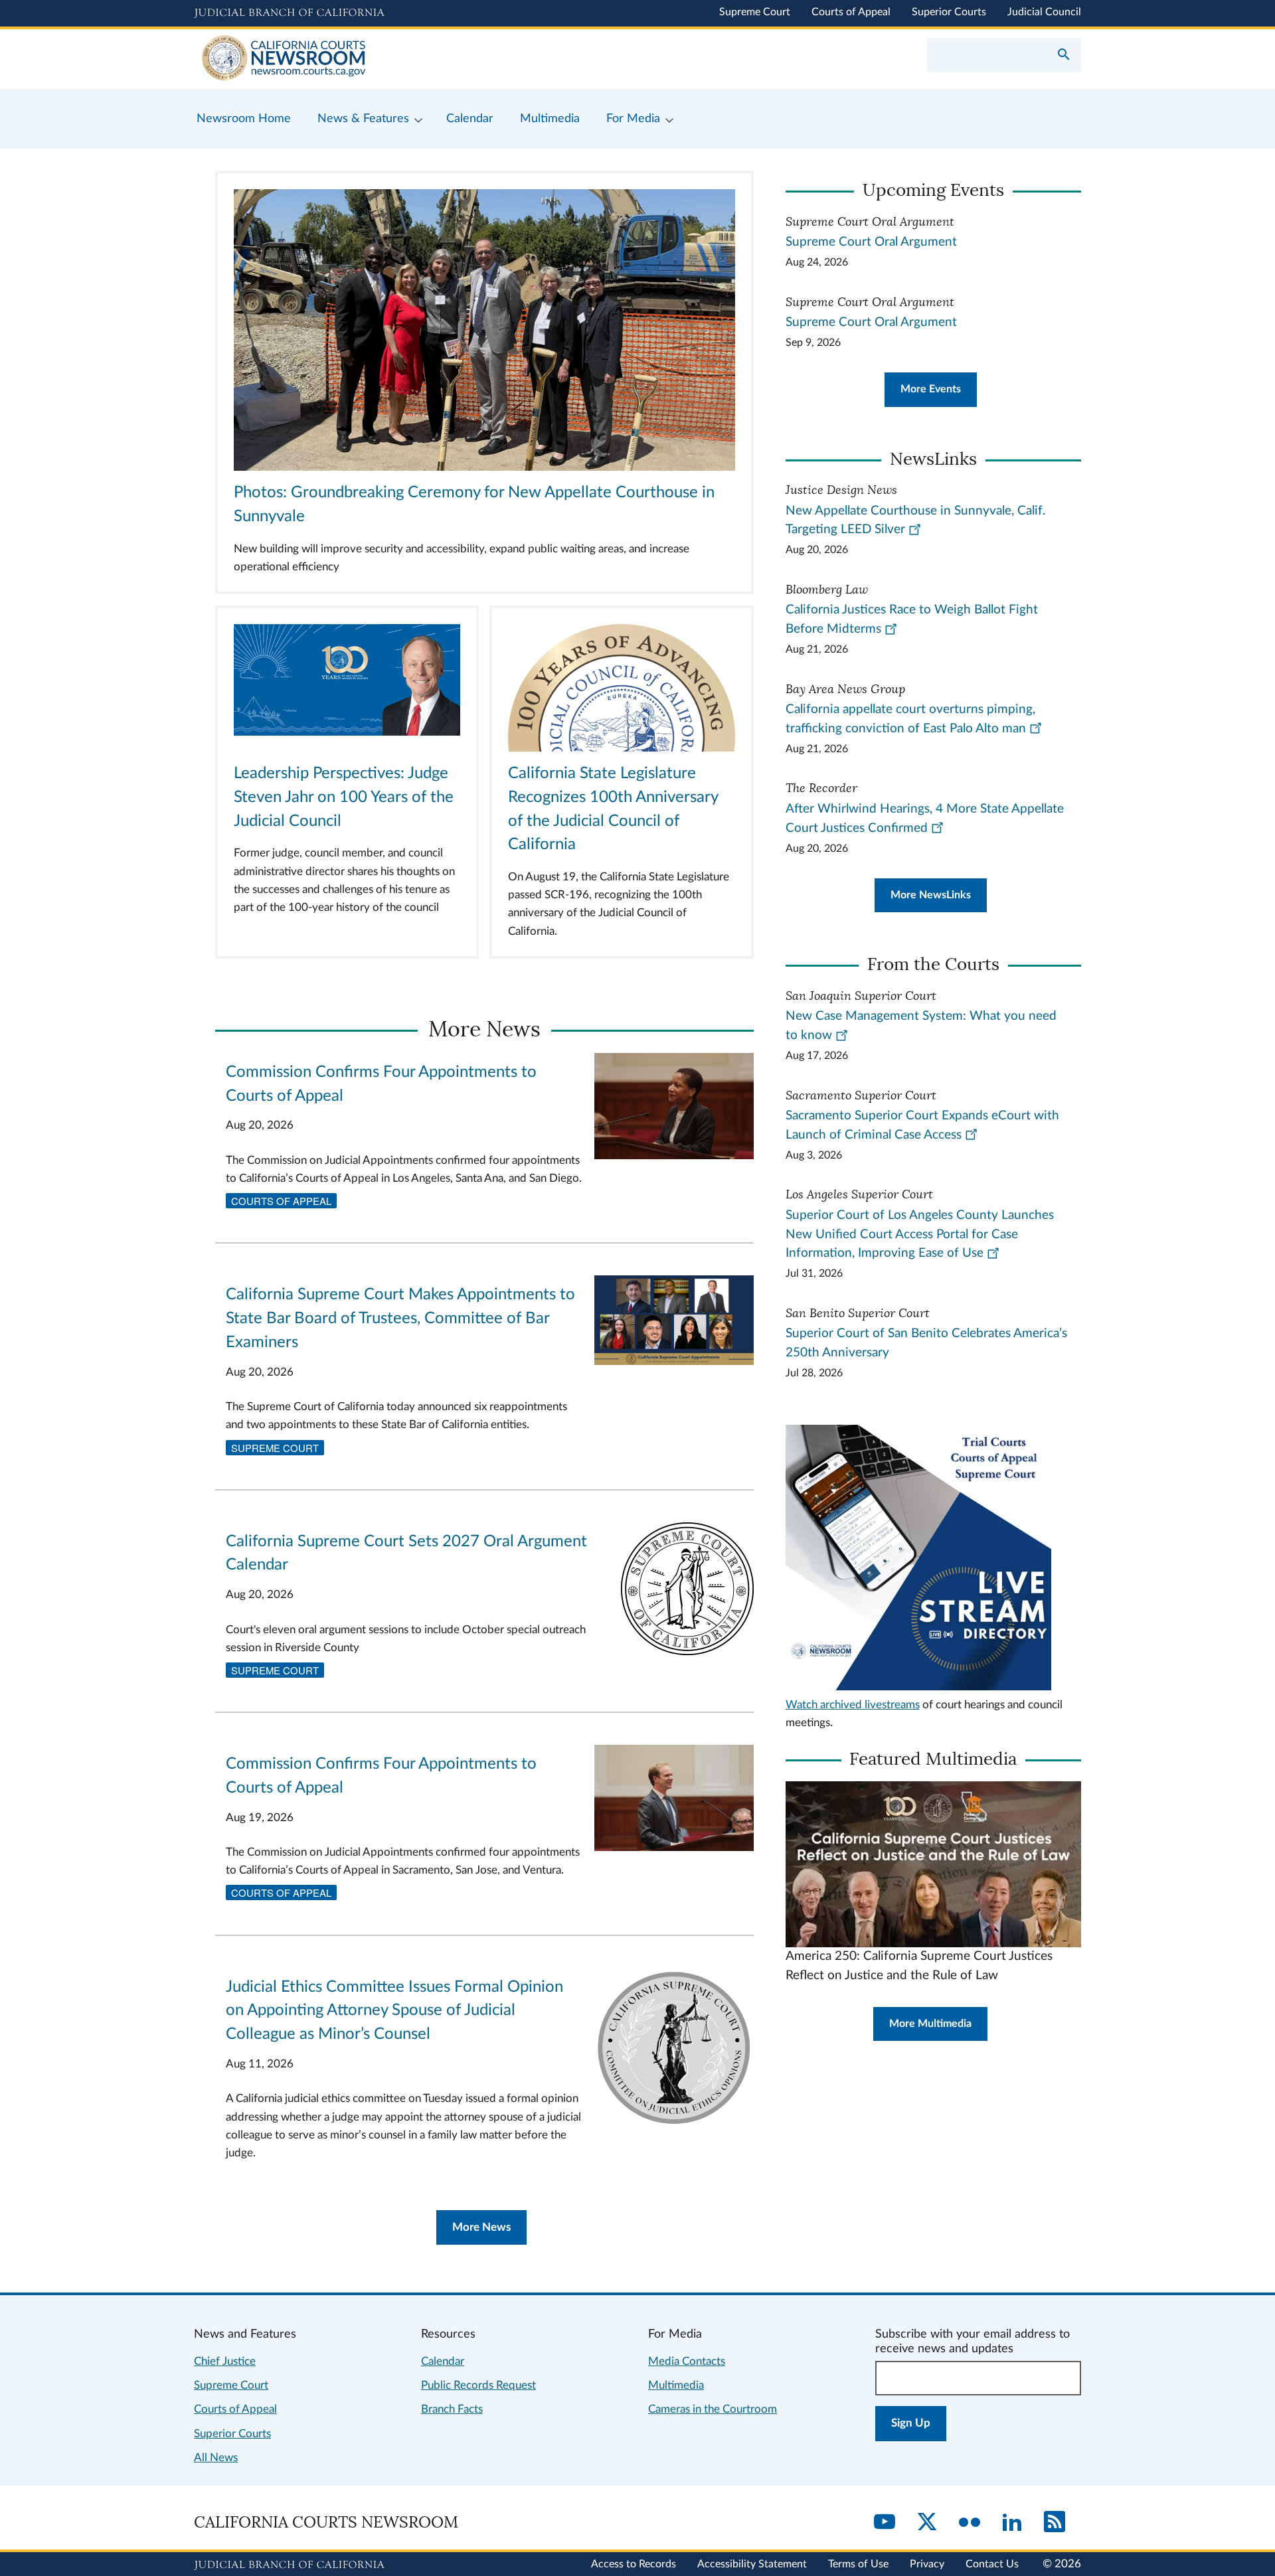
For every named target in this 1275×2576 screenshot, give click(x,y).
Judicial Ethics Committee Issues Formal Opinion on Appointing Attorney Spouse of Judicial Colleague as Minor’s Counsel (394, 2011)
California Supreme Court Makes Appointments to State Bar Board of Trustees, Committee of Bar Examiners (400, 1319)
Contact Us (992, 2564)
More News (481, 2227)
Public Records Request (478, 2385)
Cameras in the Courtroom (713, 2409)
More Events (931, 389)
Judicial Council (1044, 12)
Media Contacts (687, 2361)
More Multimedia (930, 2024)
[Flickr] (970, 2523)
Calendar (443, 2361)
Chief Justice (225, 2361)
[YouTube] (885, 2523)
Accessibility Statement (752, 2564)
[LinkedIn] (1012, 2523)
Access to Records (634, 2564)
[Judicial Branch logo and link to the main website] (289, 13)
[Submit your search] (1064, 56)
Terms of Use (858, 2564)
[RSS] (1055, 2523)
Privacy (927, 2564)
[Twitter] (927, 2523)
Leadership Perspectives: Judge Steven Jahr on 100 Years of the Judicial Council (344, 797)
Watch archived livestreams (853, 1705)
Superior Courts (949, 12)
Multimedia (676, 2385)
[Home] (416, 59)
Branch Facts (452, 2409)
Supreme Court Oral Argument (871, 242)
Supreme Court (755, 12)
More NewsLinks (931, 895)
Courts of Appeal (851, 12)
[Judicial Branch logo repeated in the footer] (289, 2565)
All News (216, 2457)
